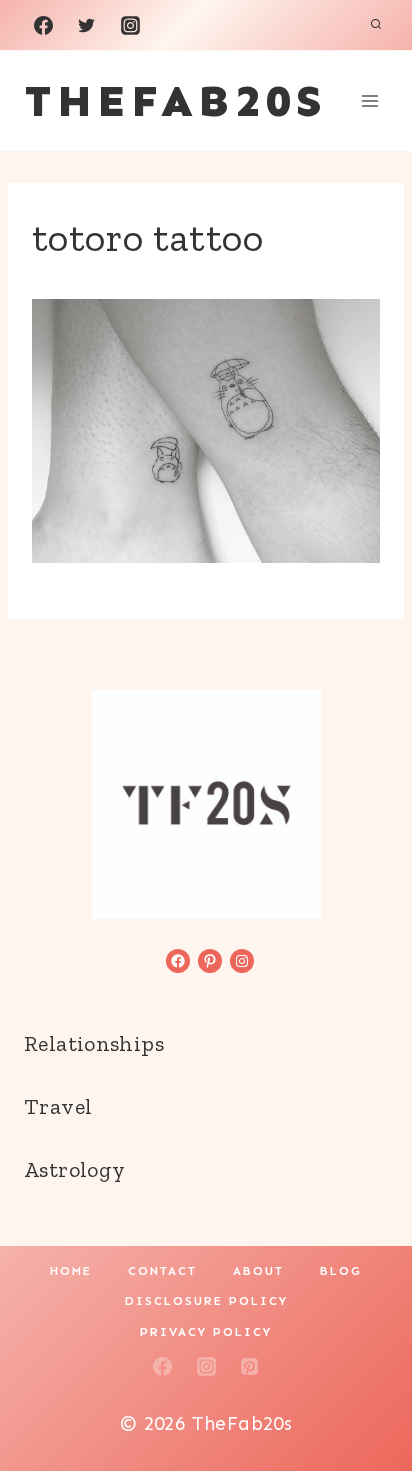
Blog (341, 1271)
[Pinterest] (250, 1367)
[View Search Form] (376, 25)
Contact (162, 1271)
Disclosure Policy (206, 1301)
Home (71, 1271)
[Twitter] (87, 25)
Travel (58, 1106)
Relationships (94, 1043)
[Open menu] (369, 100)
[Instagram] (130, 25)
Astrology (74, 1169)
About (258, 1271)
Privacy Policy (206, 1332)
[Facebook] (43, 25)
